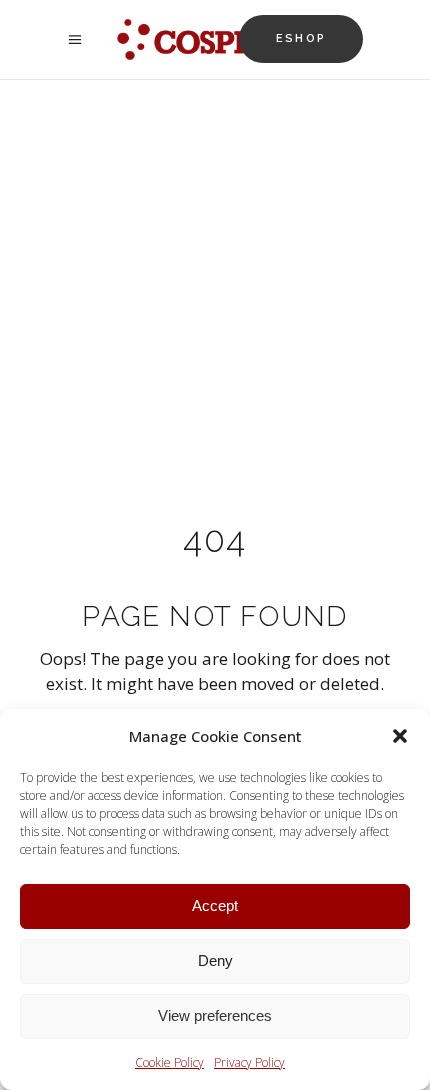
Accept (215, 905)
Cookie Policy (169, 1062)
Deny (215, 960)
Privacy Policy (249, 1062)
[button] (400, 736)
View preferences (215, 1015)
